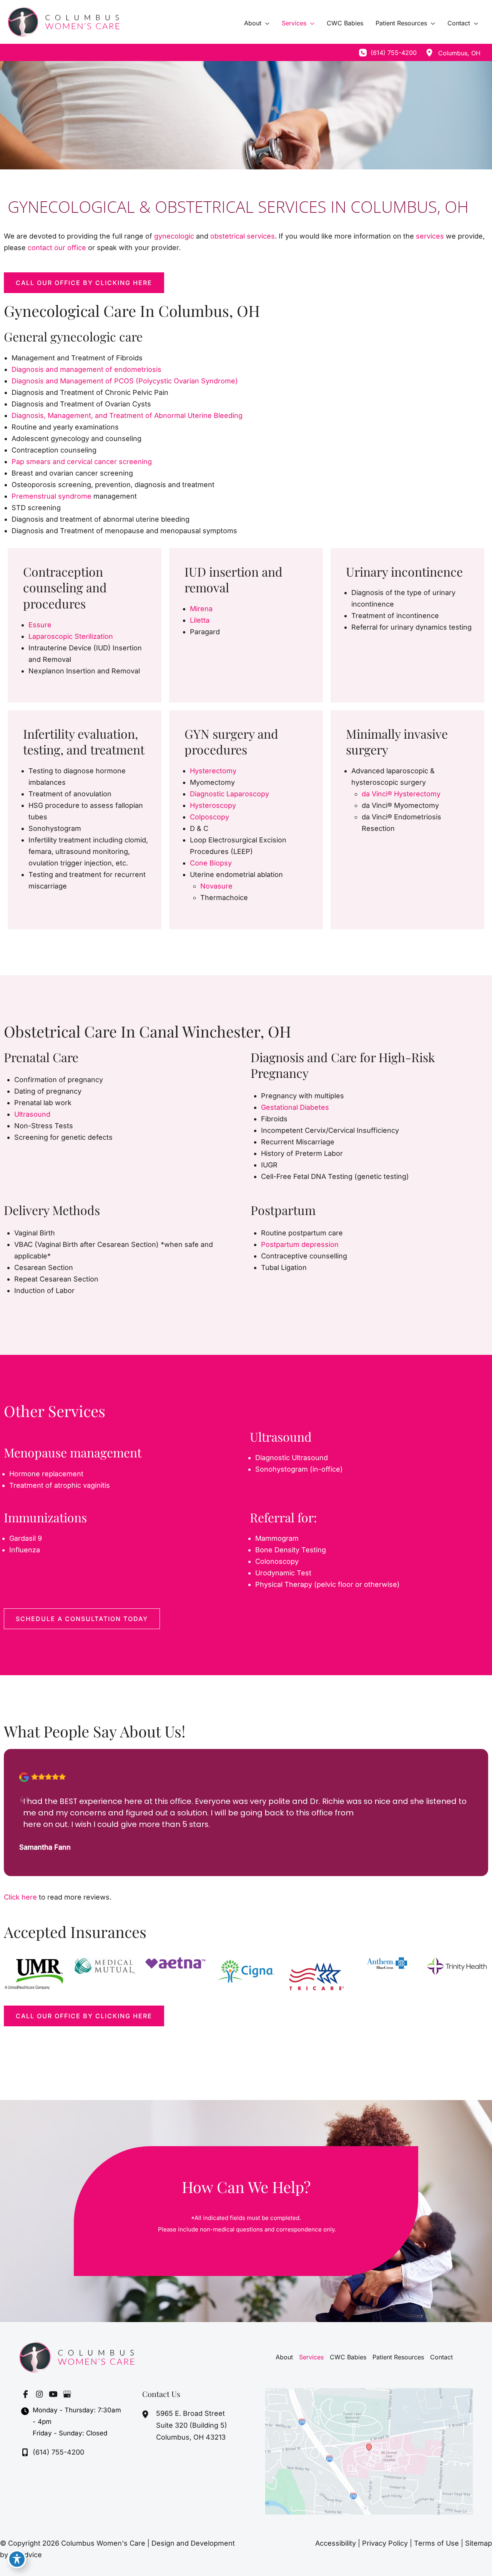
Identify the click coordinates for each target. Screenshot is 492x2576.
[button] (84, 283)
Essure (40, 625)
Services (311, 2357)
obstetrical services (243, 236)
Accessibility (336, 2543)
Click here (20, 1897)
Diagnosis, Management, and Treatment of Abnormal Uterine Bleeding (127, 415)
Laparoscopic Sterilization (71, 636)
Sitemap (479, 2543)
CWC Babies (348, 2357)
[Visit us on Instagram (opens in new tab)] (39, 2394)
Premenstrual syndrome (52, 496)
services (430, 236)
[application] (265, 23)
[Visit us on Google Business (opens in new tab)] (67, 2394)
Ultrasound (32, 1114)
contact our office (57, 248)
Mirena (201, 609)
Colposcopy (209, 817)
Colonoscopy (277, 1561)
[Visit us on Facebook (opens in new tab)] (25, 2394)
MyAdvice (26, 2555)
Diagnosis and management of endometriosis (86, 369)
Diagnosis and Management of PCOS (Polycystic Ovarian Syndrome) (125, 381)
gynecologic (175, 236)
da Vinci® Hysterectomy (401, 794)
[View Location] (429, 53)
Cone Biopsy (211, 863)
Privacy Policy (385, 2543)
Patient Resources (398, 2357)
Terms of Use (436, 2543)
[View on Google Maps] (369, 2451)
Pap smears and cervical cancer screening (82, 462)
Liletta (200, 620)
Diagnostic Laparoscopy (229, 794)
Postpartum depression (300, 1244)
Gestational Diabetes (295, 1107)
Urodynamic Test (283, 1573)
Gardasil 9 (26, 1538)
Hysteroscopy (213, 805)
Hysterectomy (213, 771)
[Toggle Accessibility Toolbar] (17, 2559)
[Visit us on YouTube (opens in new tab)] (53, 2394)
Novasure (216, 886)
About (284, 2357)
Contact (441, 2357)
